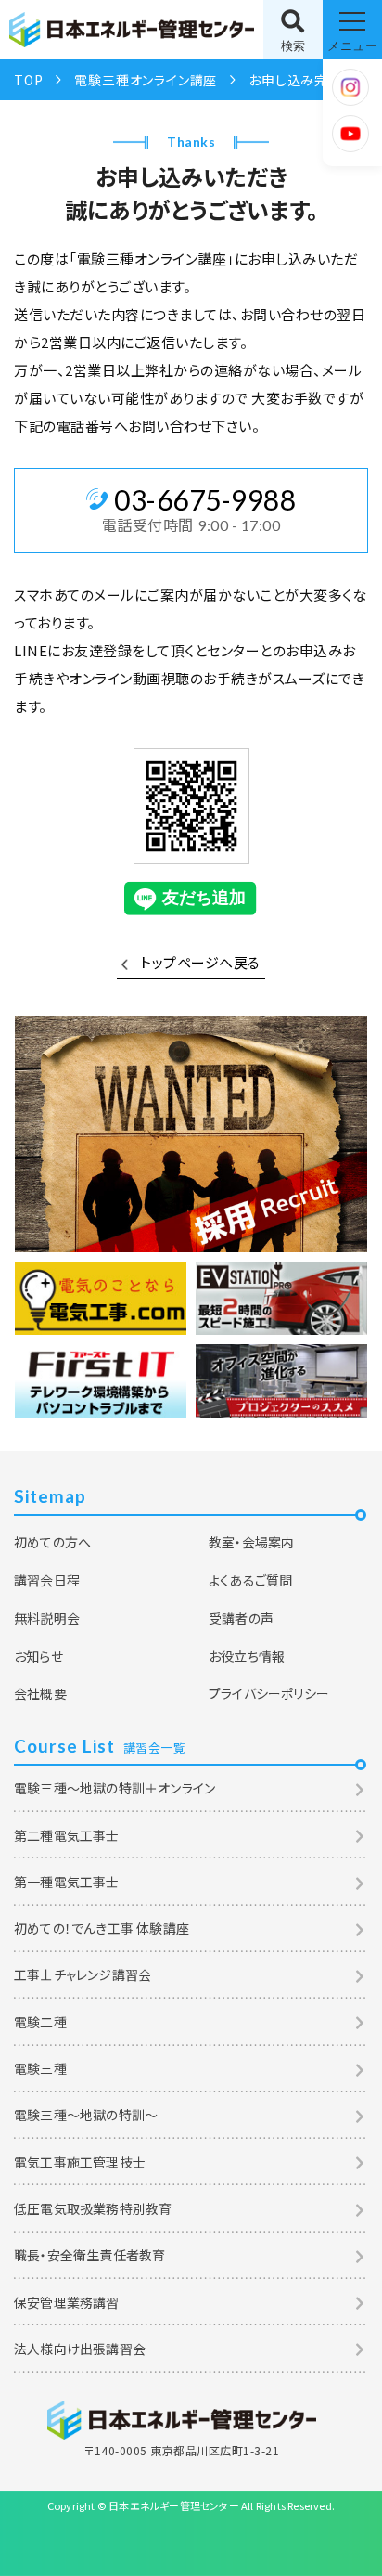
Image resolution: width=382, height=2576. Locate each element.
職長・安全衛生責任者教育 (89, 2255)
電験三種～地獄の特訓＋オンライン (115, 1788)
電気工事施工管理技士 (80, 2162)
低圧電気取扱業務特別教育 (93, 2208)
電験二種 (40, 2022)
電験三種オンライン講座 (146, 80)
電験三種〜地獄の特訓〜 (86, 2115)
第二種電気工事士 (67, 1835)
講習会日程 (47, 1580)
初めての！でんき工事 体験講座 (102, 1928)
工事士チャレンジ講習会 (83, 1974)
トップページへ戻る (200, 962)
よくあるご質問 (250, 1580)
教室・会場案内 (251, 1542)
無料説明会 (47, 1618)
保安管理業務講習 (67, 2302)
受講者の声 (241, 1618)
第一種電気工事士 (67, 1882)
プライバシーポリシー (269, 1693)
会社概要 (40, 1693)
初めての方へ (52, 1542)
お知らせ (38, 1656)
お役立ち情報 (247, 1656)
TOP (28, 80)
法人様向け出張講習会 (80, 2349)
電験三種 (40, 2068)
